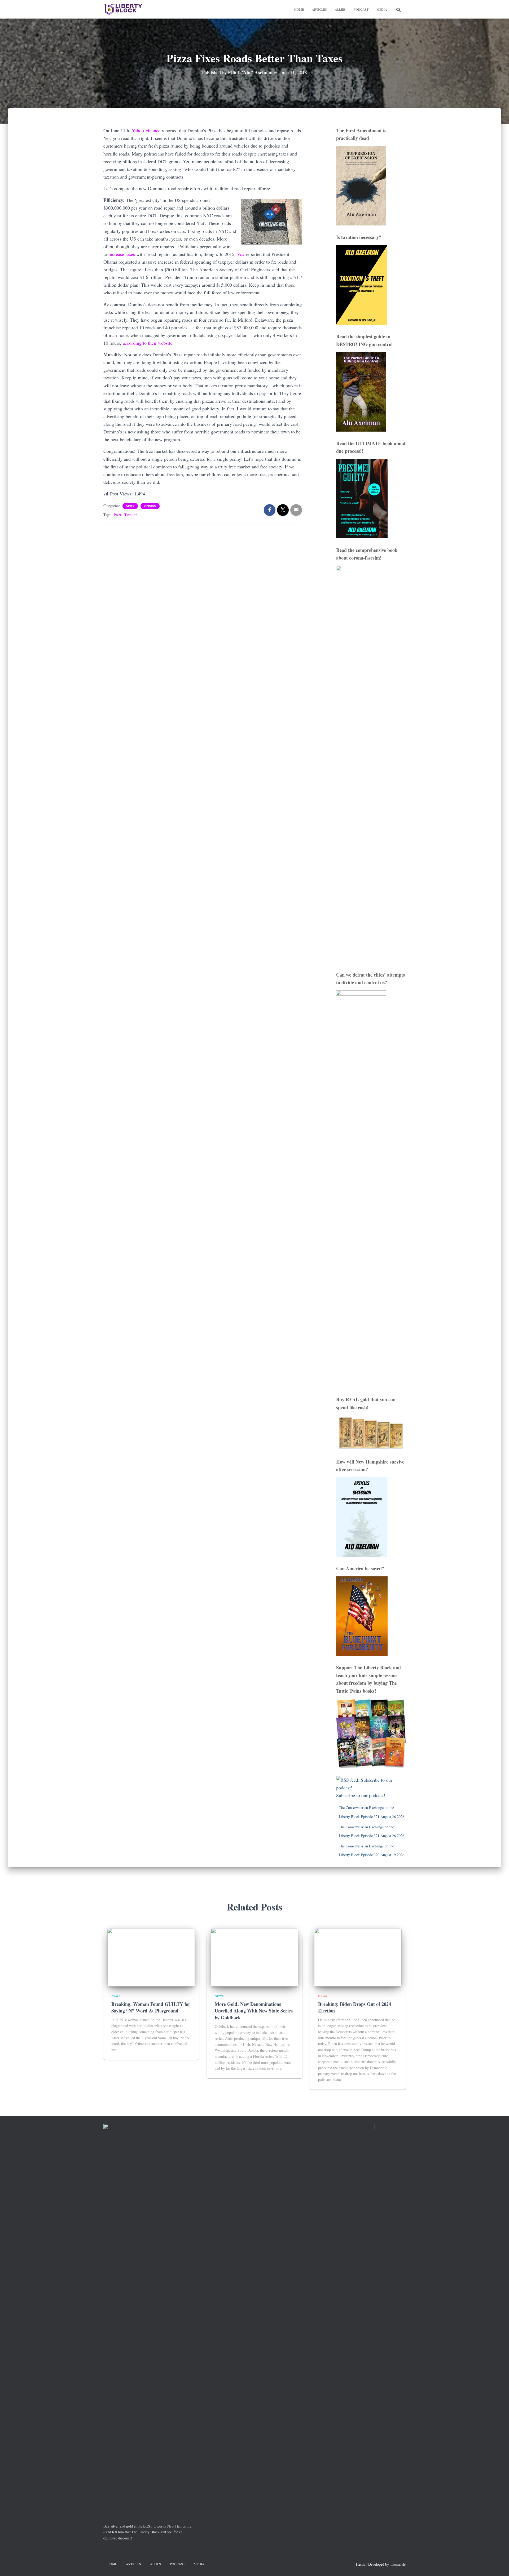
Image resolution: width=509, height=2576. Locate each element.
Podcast (361, 9)
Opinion (150, 506)
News (130, 506)
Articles (319, 9)
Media (382, 9)
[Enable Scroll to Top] (499, 2565)
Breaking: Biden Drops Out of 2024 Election (355, 2007)
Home (299, 9)
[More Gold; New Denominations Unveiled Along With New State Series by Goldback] (254, 1957)
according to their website (147, 343)
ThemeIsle (398, 2564)
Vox (240, 254)
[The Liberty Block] (123, 9)
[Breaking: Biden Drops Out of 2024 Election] (358, 1957)
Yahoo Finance (145, 130)
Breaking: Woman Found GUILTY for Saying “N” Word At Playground (151, 2007)
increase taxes (121, 254)
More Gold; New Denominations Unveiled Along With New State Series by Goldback (254, 2011)
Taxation (131, 515)
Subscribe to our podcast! (361, 1795)
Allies (340, 9)
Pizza (118, 515)
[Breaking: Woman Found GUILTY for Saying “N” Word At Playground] (151, 1957)
